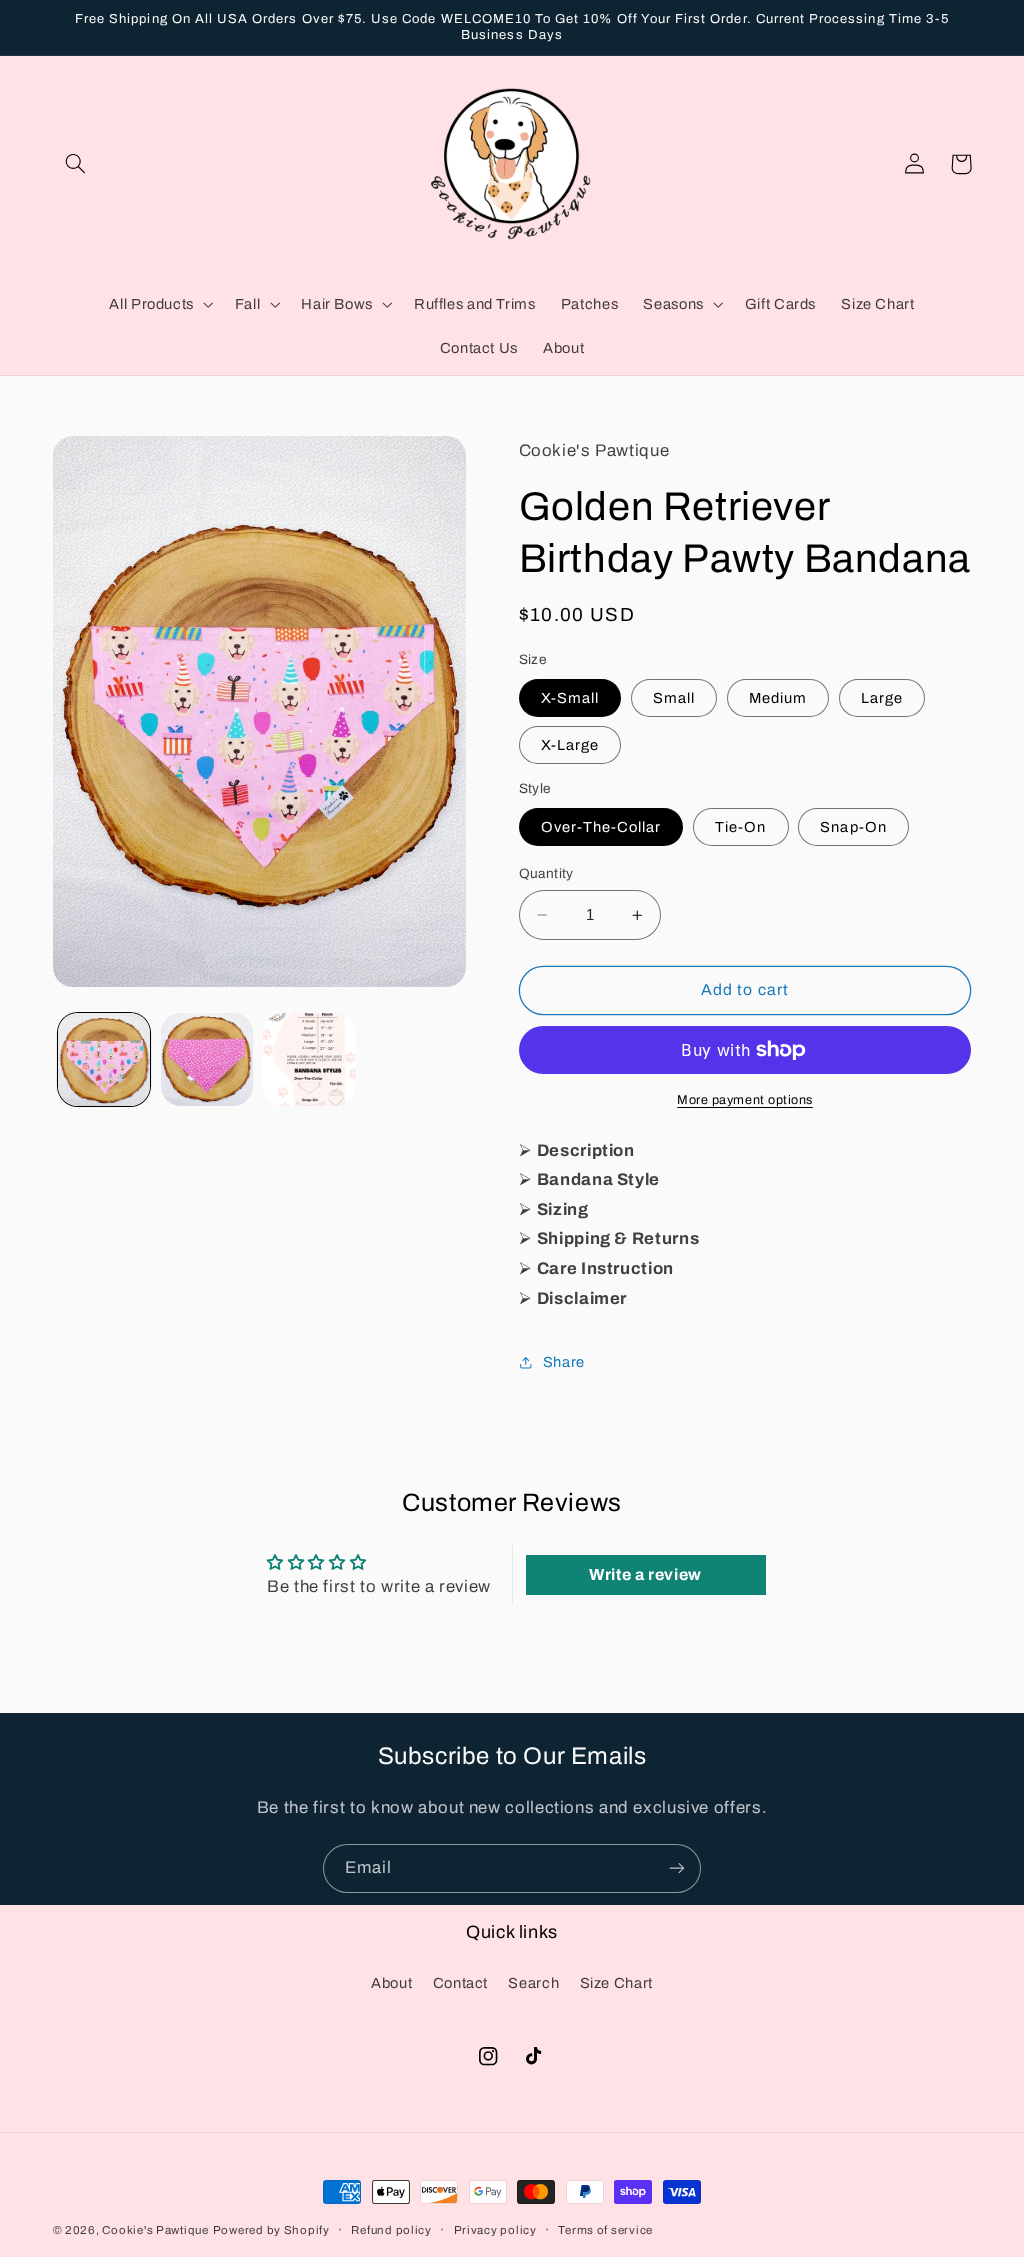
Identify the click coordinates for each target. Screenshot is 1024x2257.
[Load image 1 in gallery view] (104, 1059)
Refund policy (391, 2230)
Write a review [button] (645, 1574)
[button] (76, 164)
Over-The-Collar (601, 827)
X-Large (570, 745)
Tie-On (740, 827)
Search (533, 1983)
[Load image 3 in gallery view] (309, 1059)
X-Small (570, 698)
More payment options (745, 1100)
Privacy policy (495, 2230)
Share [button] (564, 1362)
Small (674, 698)
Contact (460, 1983)
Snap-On (853, 827)
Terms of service (605, 2230)
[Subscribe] (677, 1868)
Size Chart (616, 1983)
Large (882, 698)
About (391, 1983)
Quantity (546, 873)
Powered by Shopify (271, 2230)
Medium (778, 698)
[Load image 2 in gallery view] (207, 1059)
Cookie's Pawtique (155, 2230)
